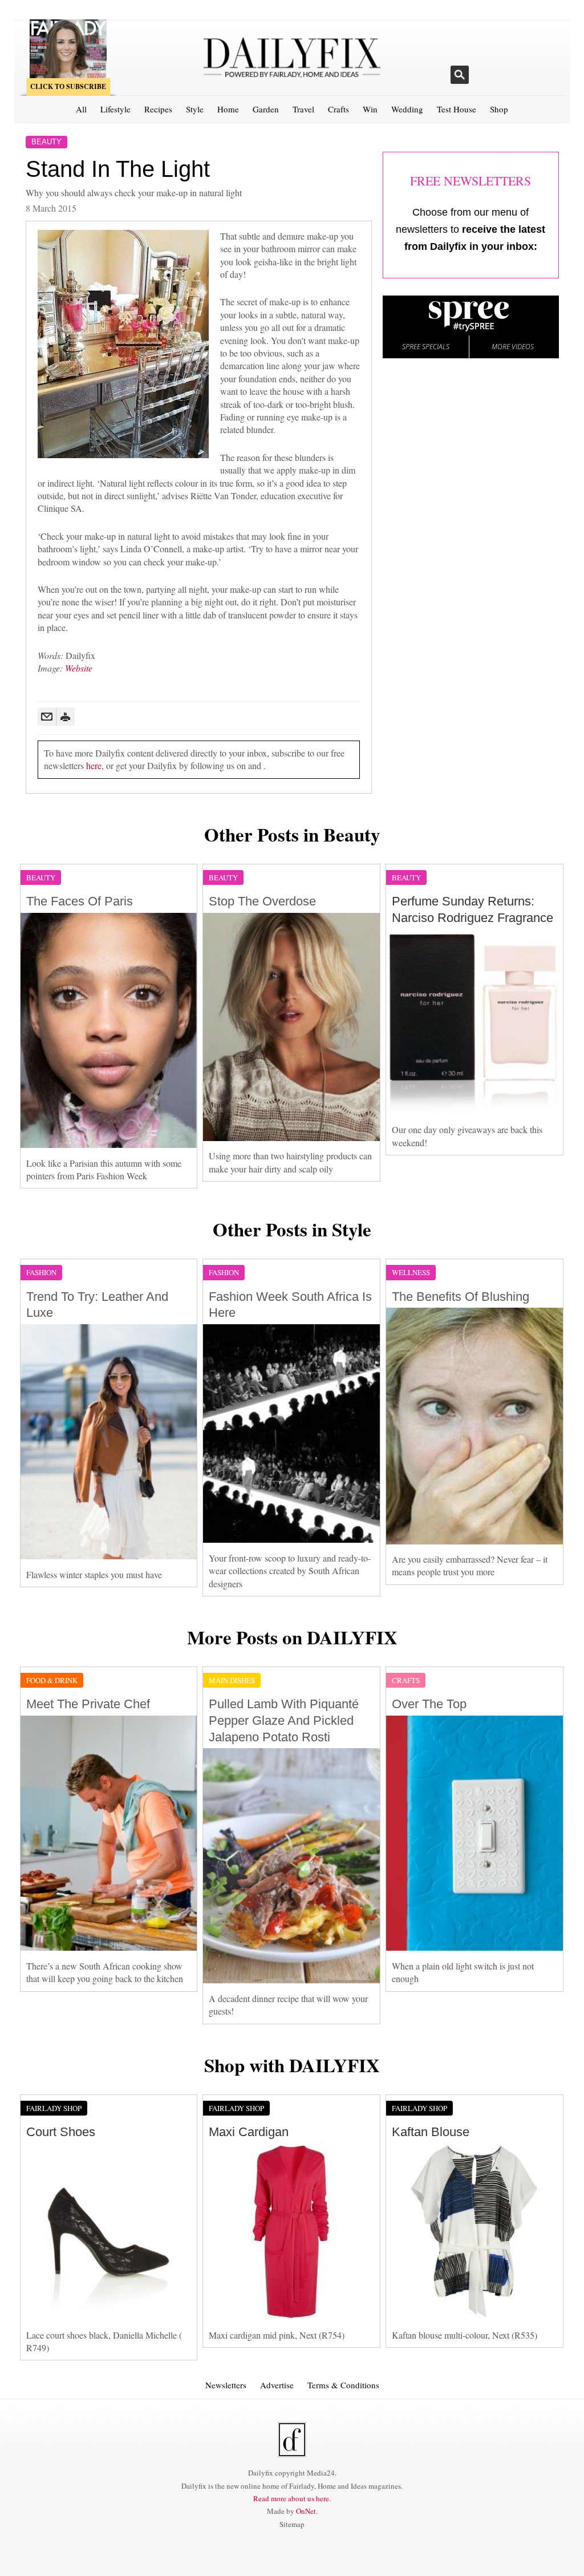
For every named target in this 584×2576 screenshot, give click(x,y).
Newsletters (226, 2385)
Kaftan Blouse (431, 2132)
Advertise (277, 2385)
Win (370, 109)
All (81, 109)
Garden (266, 109)
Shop (499, 109)
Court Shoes (61, 2132)
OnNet (306, 2511)
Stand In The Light (118, 169)
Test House (457, 109)
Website (79, 668)
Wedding (407, 109)
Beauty (46, 142)
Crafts (338, 109)
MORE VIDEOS (513, 347)
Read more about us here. (292, 2498)
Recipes (158, 109)
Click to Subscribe (68, 86)
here (94, 765)
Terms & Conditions (343, 2385)
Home (228, 109)
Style (195, 109)
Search (460, 75)
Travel (303, 109)
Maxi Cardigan (249, 2132)
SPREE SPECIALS (426, 347)
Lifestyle (115, 109)
